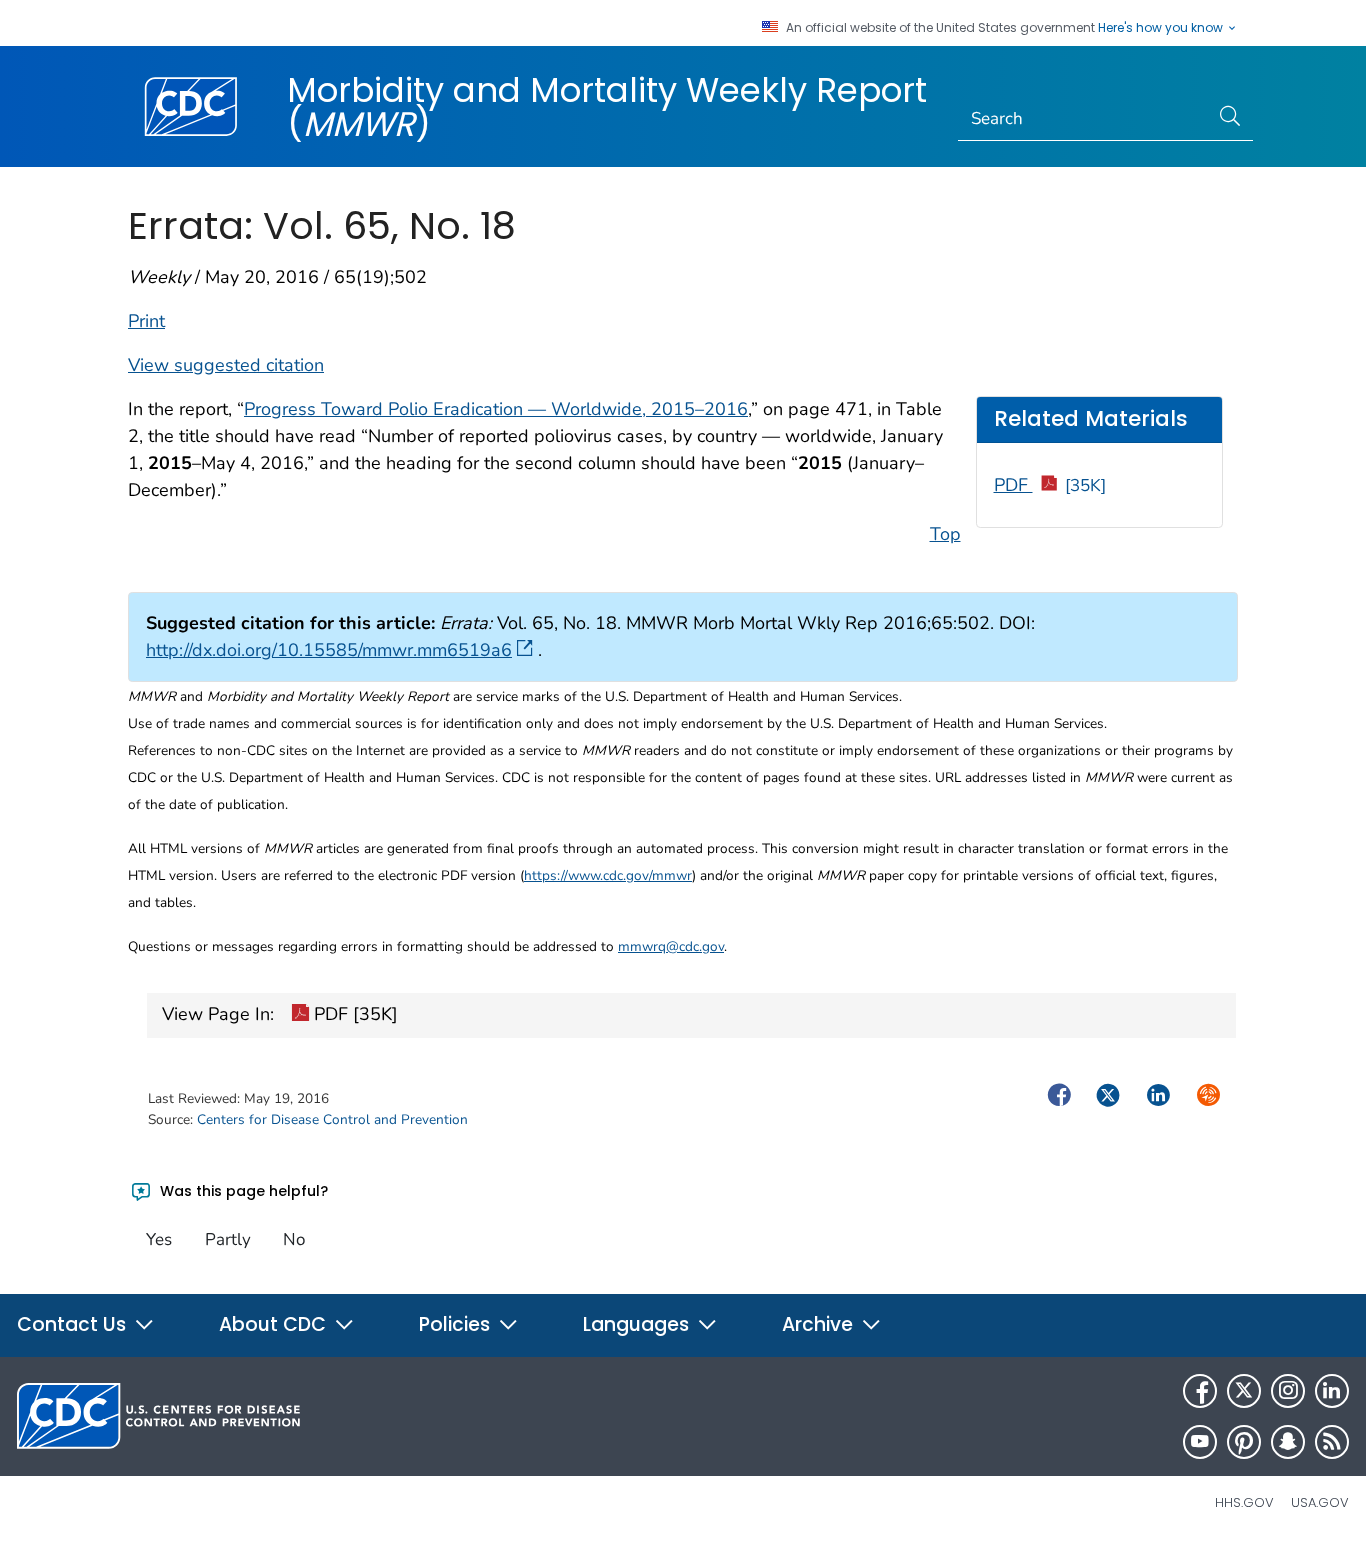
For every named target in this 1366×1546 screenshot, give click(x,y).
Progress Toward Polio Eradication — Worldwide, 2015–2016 (496, 409)
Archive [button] (820, 1324)
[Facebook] (1200, 1391)
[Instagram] (1288, 1391)
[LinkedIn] (1332, 1391)
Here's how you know (1162, 28)
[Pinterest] (1244, 1442)
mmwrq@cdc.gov (671, 946)
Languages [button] (638, 1324)
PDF (1050, 485)
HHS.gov (1244, 1502)
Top (945, 534)
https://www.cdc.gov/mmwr (608, 875)
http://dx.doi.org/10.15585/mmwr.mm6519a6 (329, 650)
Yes (159, 1239)
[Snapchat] (1288, 1442)
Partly (228, 1239)
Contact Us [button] (74, 1324)
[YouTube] (1200, 1442)
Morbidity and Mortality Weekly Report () (607, 107)
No (294, 1239)
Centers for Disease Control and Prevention (332, 1119)
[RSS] (1332, 1442)
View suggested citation (226, 365)
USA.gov (1320, 1502)
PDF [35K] (353, 1014)
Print (146, 321)
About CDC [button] (275, 1324)
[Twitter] (1244, 1391)
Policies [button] (457, 1324)
